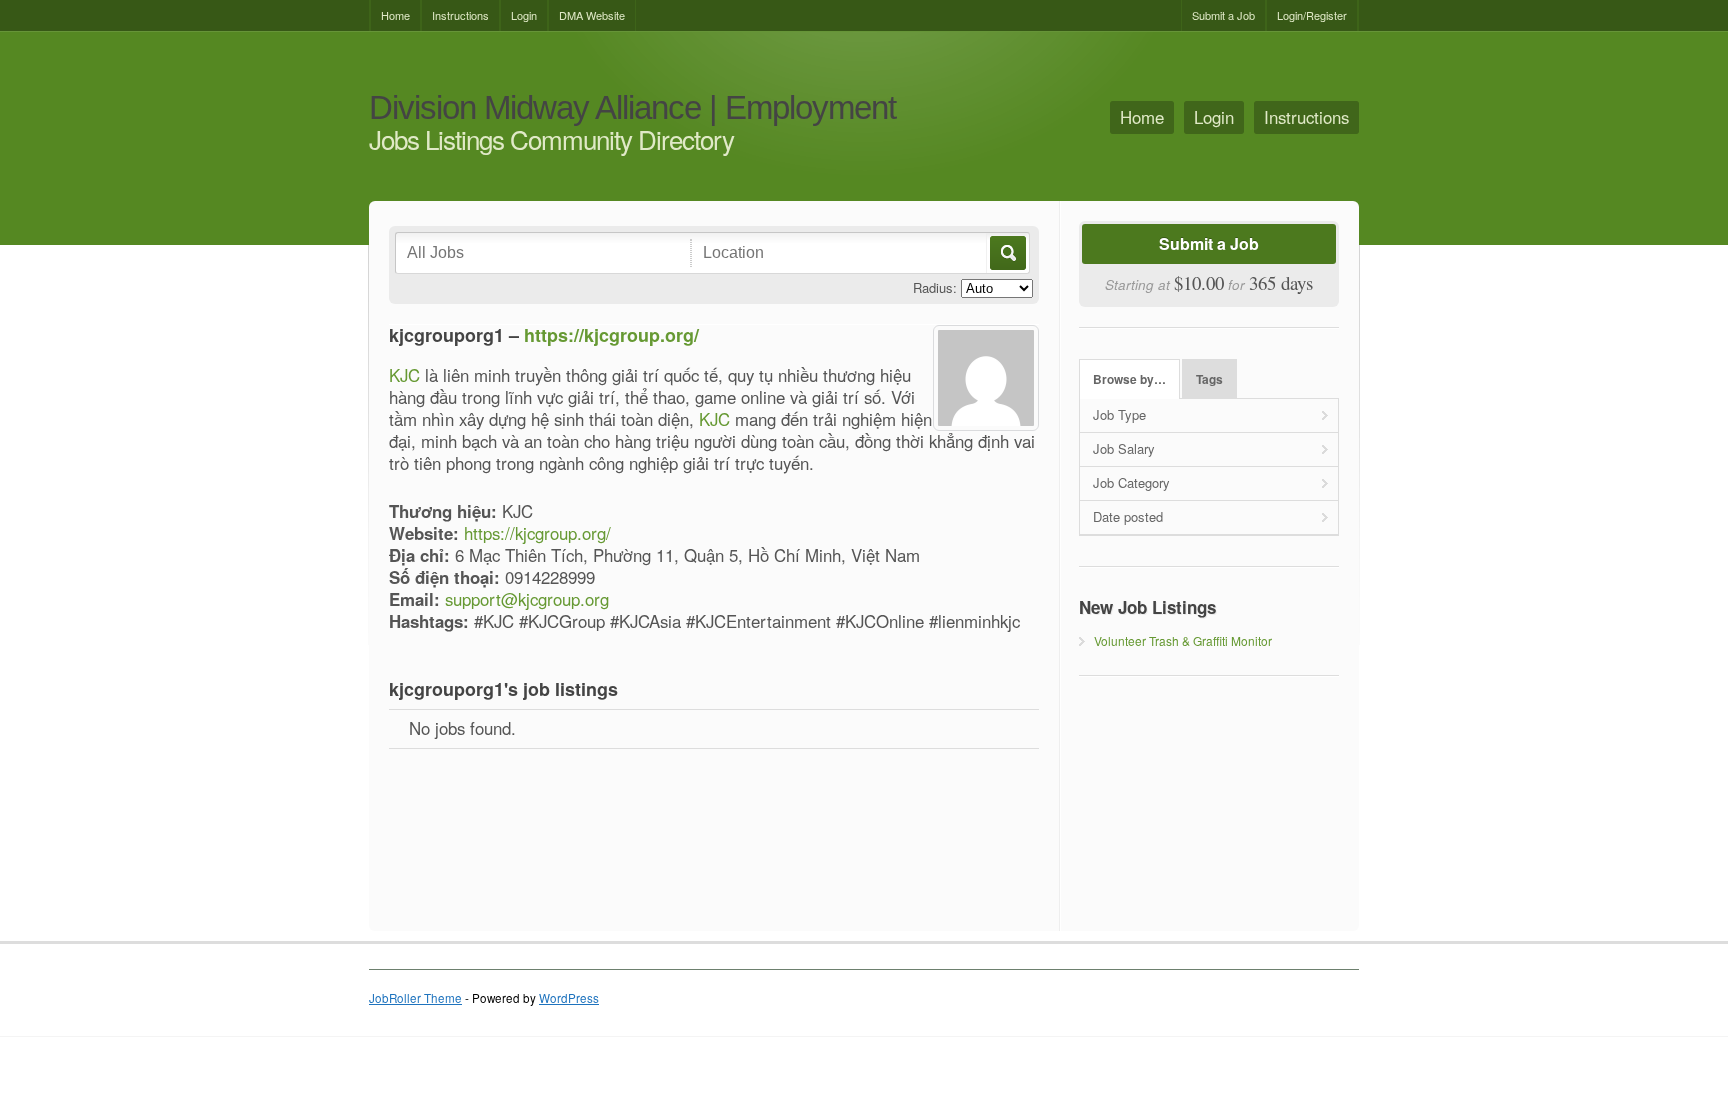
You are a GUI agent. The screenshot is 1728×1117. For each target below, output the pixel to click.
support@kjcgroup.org (527, 599)
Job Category (1131, 482)
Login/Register (1312, 15)
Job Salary (1124, 448)
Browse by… (1129, 379)
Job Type (1119, 414)
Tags (1209, 379)
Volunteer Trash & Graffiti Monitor (1183, 640)
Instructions (460, 15)
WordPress (569, 998)
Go (1006, 253)
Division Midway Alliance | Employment (632, 108)
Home (395, 15)
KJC (404, 375)
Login (524, 15)
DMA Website (592, 15)
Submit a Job (1223, 15)
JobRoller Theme (415, 998)
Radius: (935, 287)
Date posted (1128, 516)
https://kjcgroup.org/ (611, 335)
